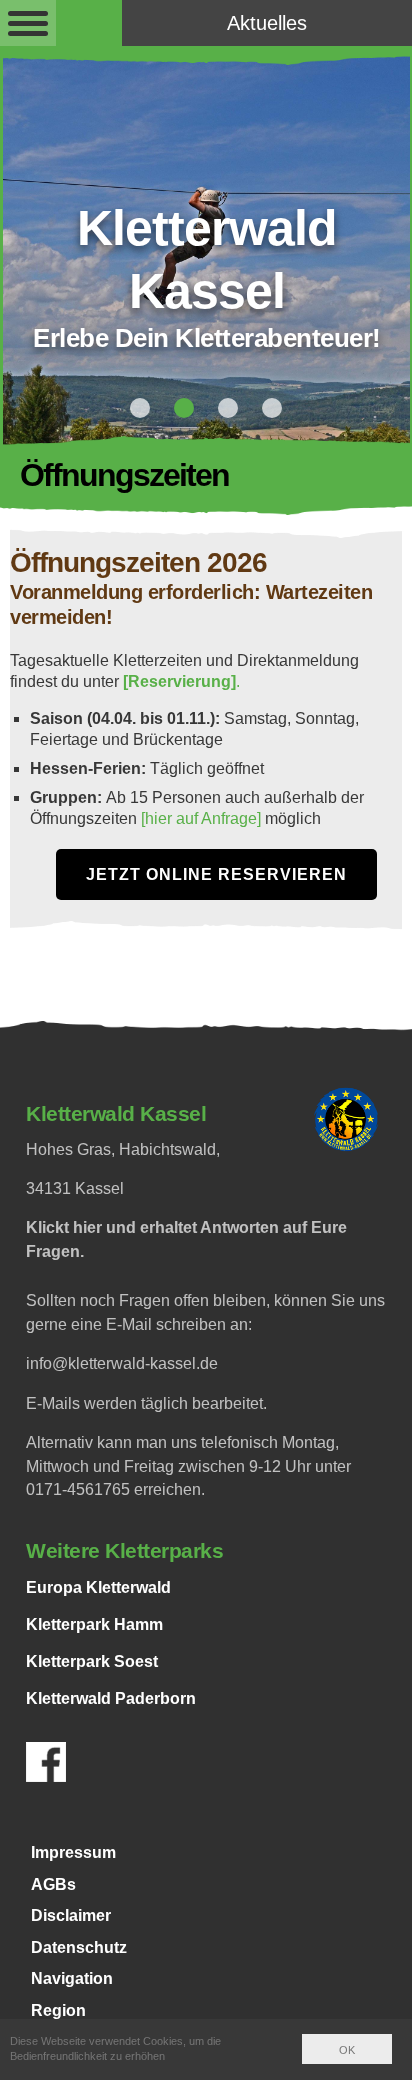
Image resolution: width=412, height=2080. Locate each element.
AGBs (53, 1884)
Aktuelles (267, 23)
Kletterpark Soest (92, 1661)
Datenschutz (79, 1947)
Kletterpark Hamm (94, 1624)
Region (58, 2010)
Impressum (73, 1852)
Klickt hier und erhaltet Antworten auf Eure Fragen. (186, 1239)
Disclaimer (71, 1915)
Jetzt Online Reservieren (216, 874)
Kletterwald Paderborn (111, 1698)
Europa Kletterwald (98, 1587)
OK (347, 2050)
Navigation (72, 1978)
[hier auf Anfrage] (203, 818)
